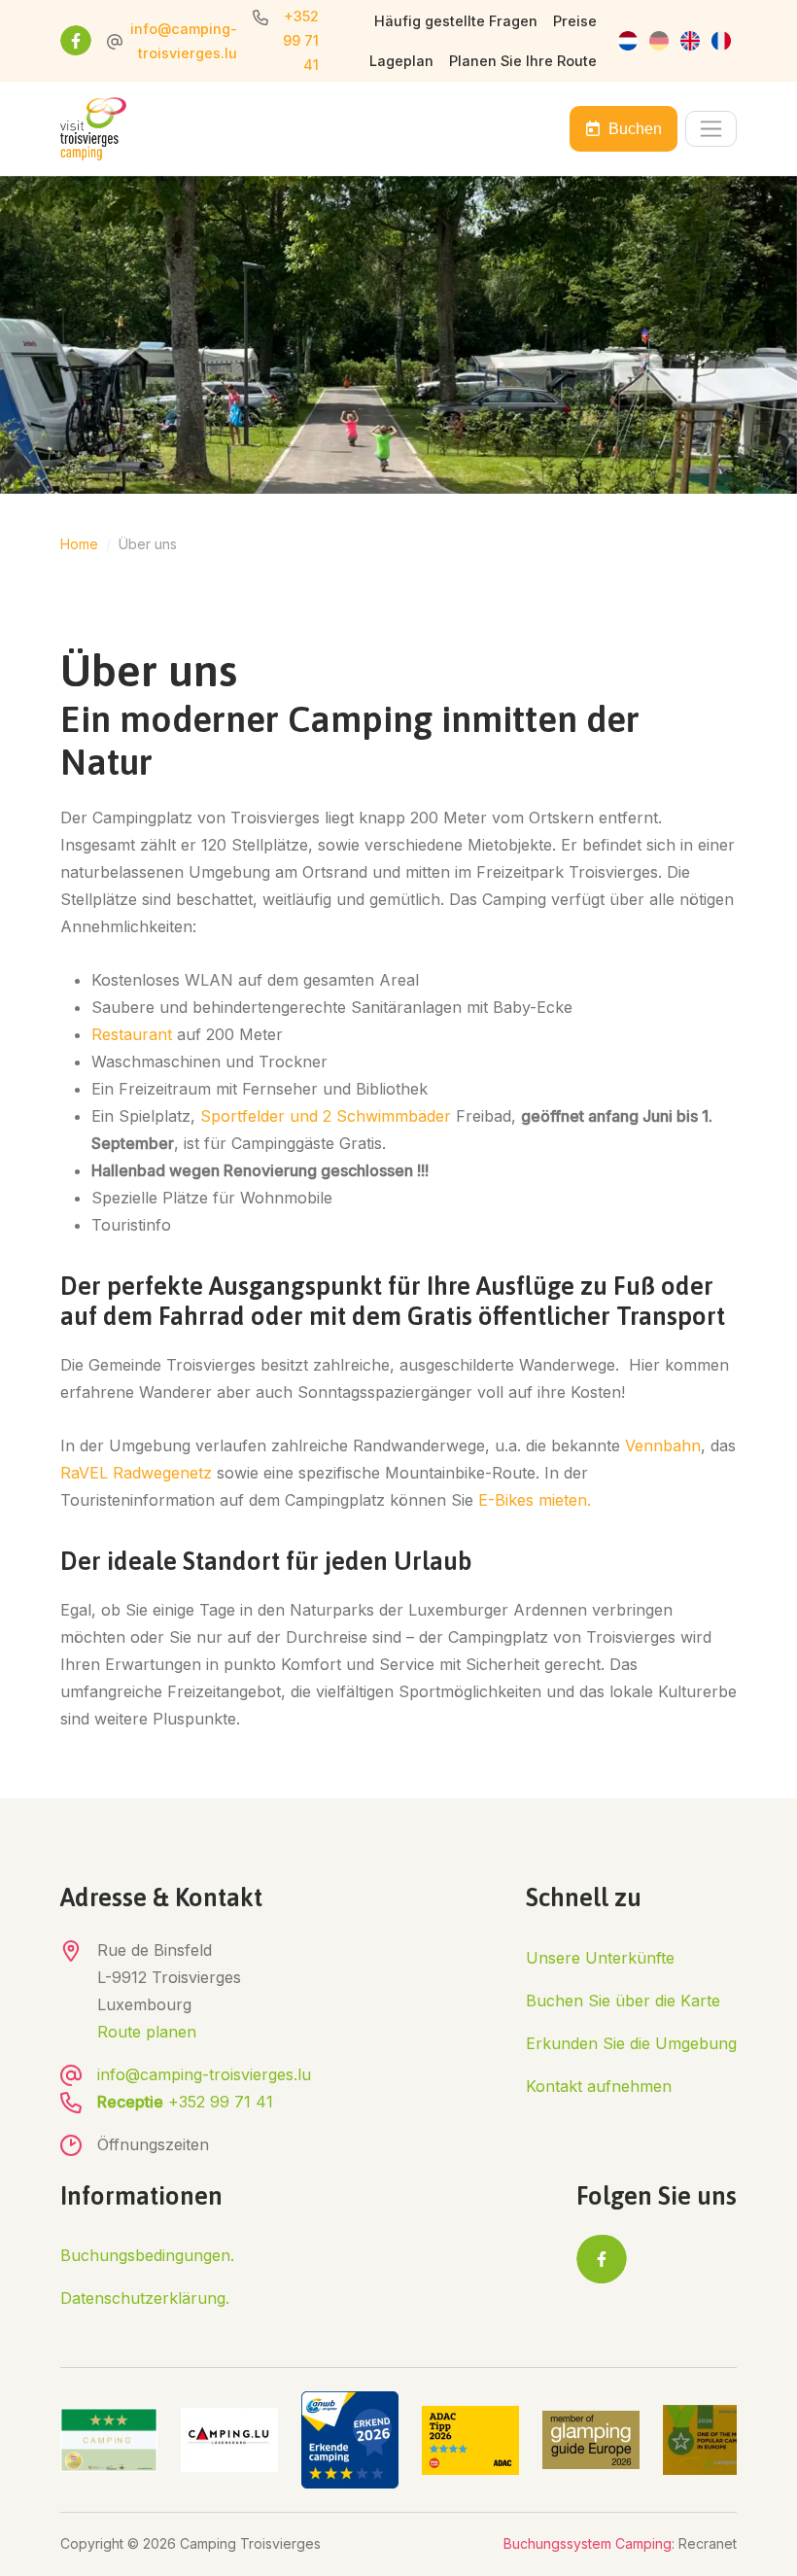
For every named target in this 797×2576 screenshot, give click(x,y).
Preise (575, 21)
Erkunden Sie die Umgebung (631, 2043)
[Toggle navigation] (711, 129)
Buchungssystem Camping (588, 2543)
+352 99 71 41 (301, 40)
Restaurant (132, 1034)
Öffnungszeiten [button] (153, 2144)
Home (79, 544)
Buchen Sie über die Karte (623, 2001)
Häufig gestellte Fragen (456, 21)
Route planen (147, 2032)
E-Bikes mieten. (532, 1500)
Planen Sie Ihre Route (523, 61)
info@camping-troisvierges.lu (204, 2074)
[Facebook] (76, 41)
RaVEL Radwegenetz (139, 1473)
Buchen (635, 129)
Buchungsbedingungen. (147, 2255)
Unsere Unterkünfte (600, 1958)
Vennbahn (663, 1445)
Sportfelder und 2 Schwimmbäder (326, 1116)
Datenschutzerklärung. (145, 2298)
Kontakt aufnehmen (599, 2086)
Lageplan (401, 61)
